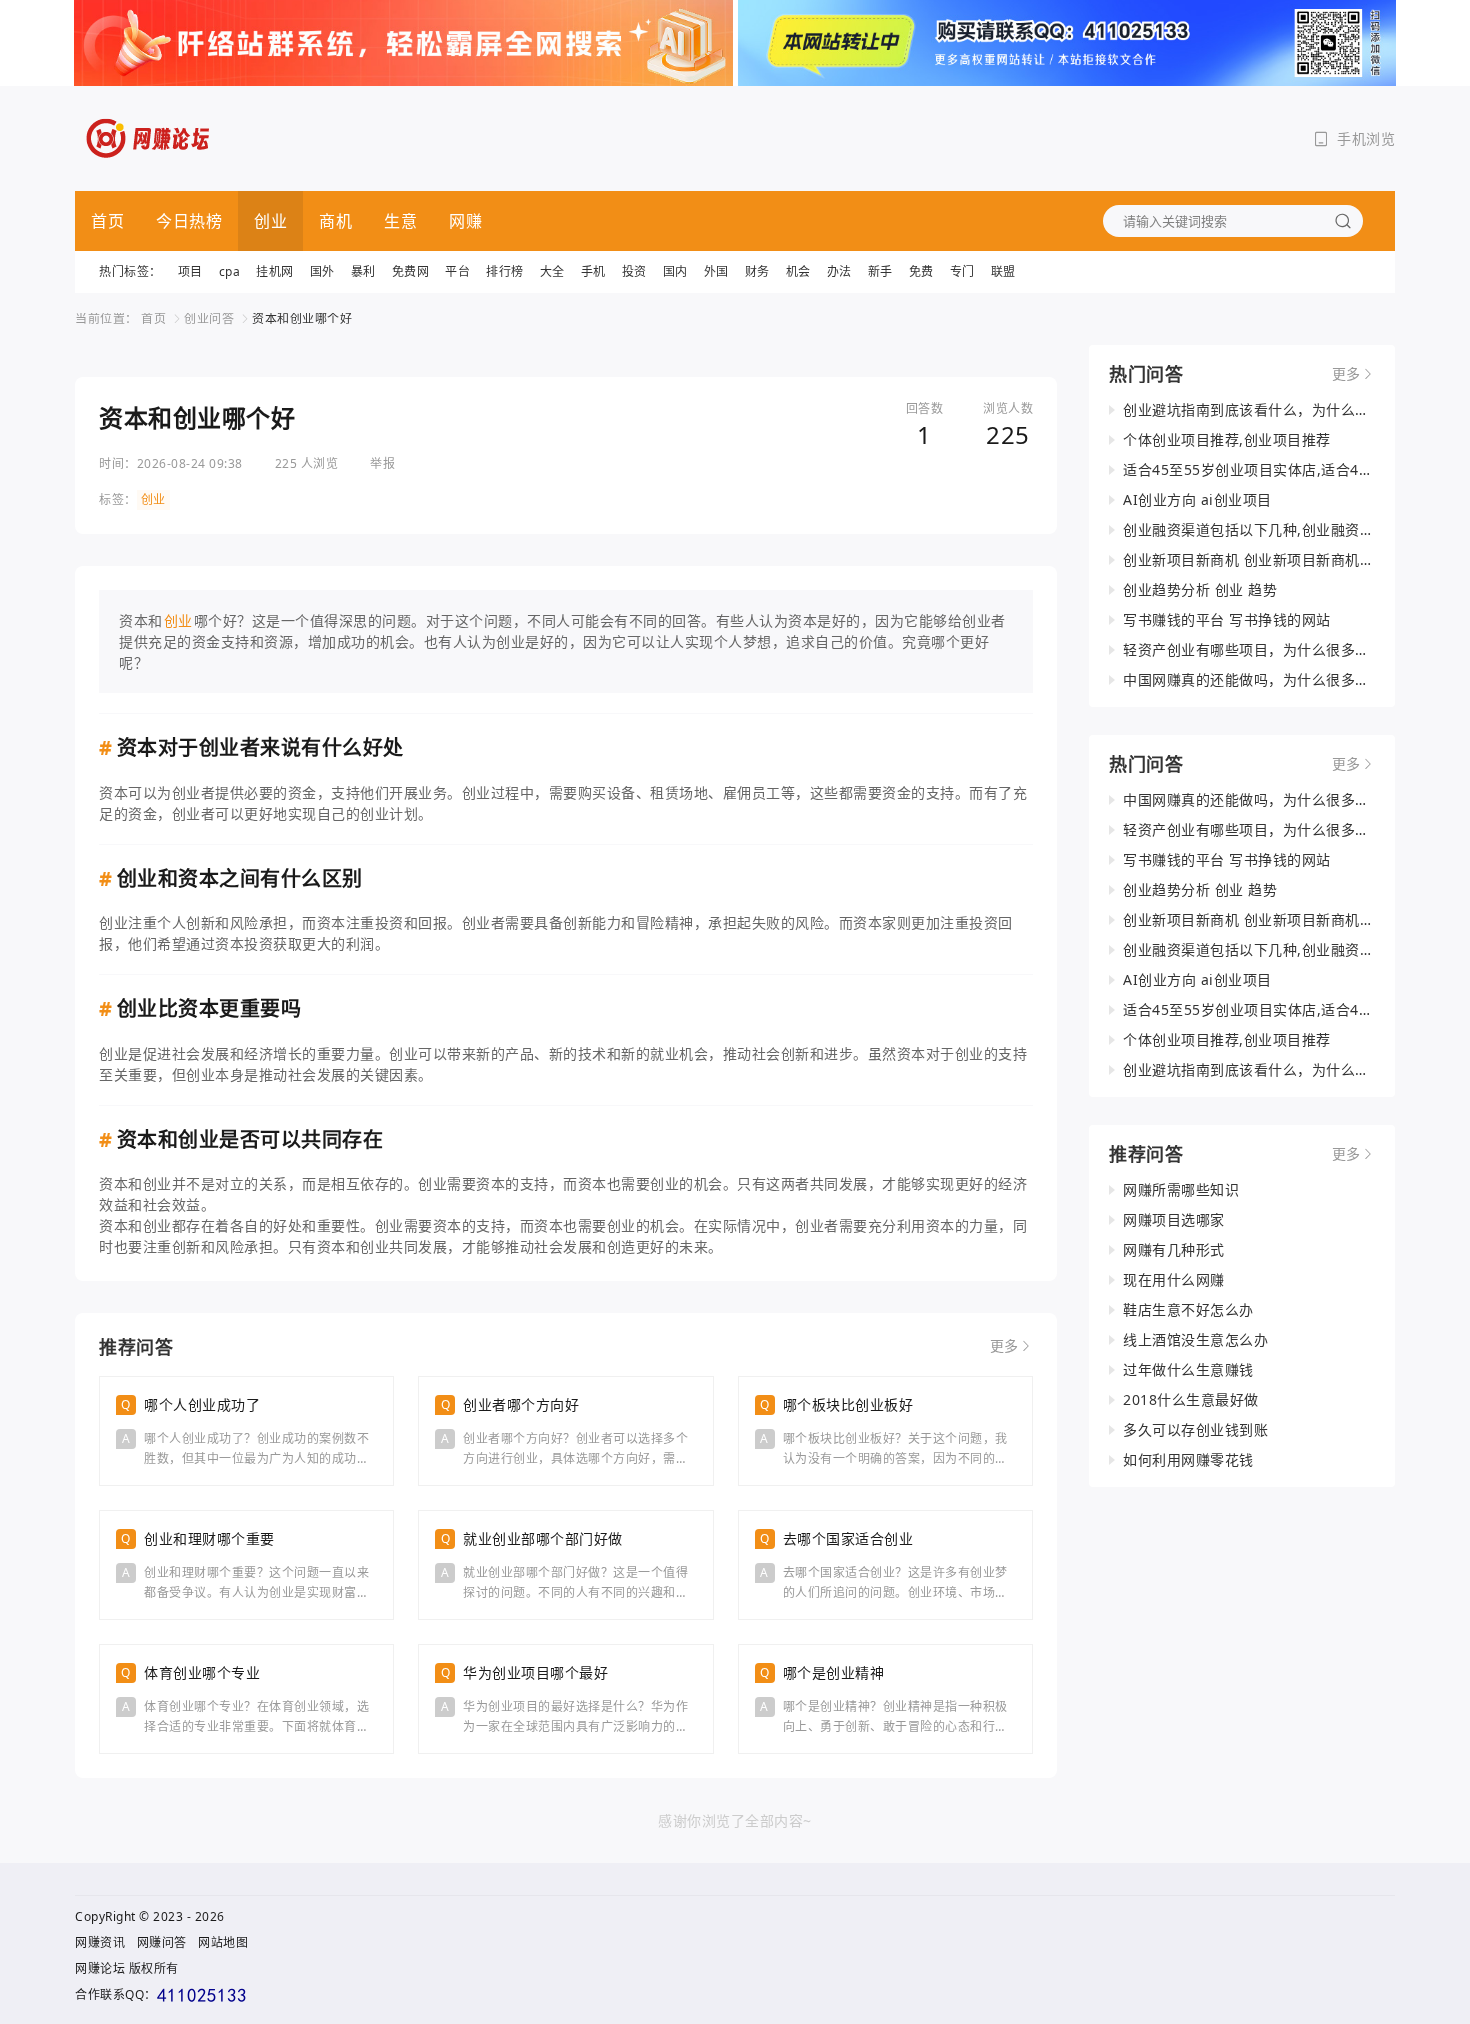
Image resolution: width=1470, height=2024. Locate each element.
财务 (757, 271)
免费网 (411, 271)
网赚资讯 (100, 1942)
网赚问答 (162, 1942)
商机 (335, 221)
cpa (230, 271)
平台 (457, 271)
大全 (552, 271)
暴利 (363, 271)
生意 (400, 221)
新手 (880, 271)
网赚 (465, 221)
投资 (634, 271)
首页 (107, 221)
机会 (798, 271)
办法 (839, 271)
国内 (675, 271)
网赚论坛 (100, 1968)
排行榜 (505, 271)
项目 (190, 271)
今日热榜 (189, 221)
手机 (593, 271)
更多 (1004, 1346)
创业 (270, 221)
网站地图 (223, 1942)
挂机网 (275, 271)
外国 (716, 271)
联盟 (1003, 271)
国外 (322, 271)
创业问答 (209, 318)
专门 (962, 271)
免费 (921, 271)
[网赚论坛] (149, 138)
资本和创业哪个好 (302, 318)
